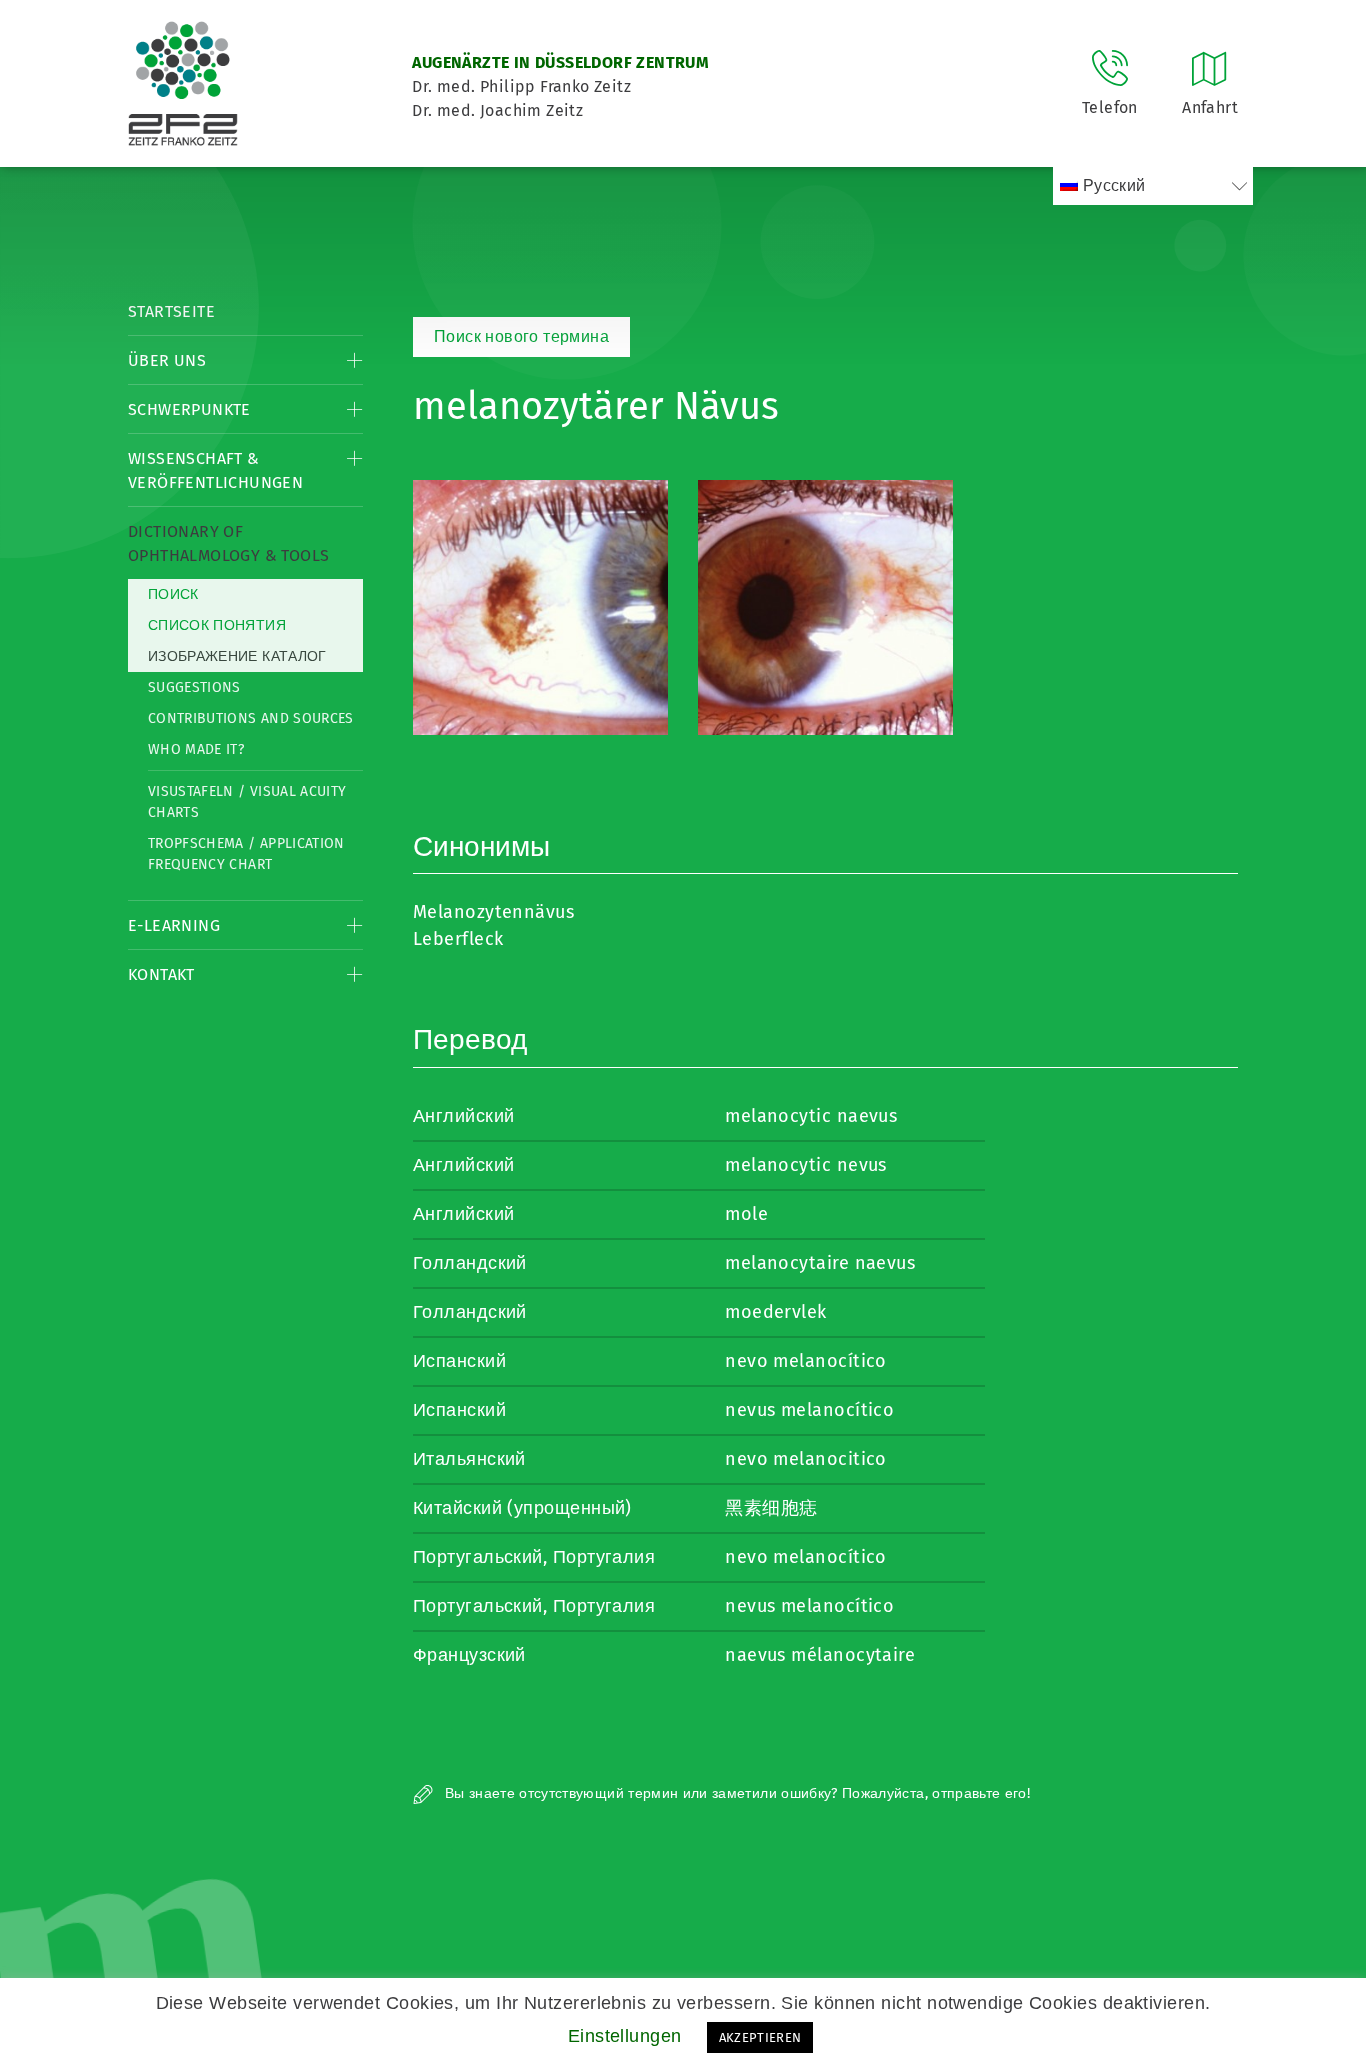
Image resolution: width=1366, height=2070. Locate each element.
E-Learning (174, 925)
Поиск (173, 594)
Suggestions (194, 687)
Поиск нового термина (521, 336)
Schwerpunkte (189, 409)
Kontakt (161, 974)
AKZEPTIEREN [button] (760, 2037)
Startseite (171, 311)
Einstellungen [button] (625, 2036)
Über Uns (167, 360)
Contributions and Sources (251, 718)
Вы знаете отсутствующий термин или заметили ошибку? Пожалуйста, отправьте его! (735, 1793)
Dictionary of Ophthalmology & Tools (228, 543)
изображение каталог (237, 656)
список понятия (217, 625)
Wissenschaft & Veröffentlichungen (215, 470)
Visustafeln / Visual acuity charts (247, 802)
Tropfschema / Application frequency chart (246, 854)
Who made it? (196, 749)
